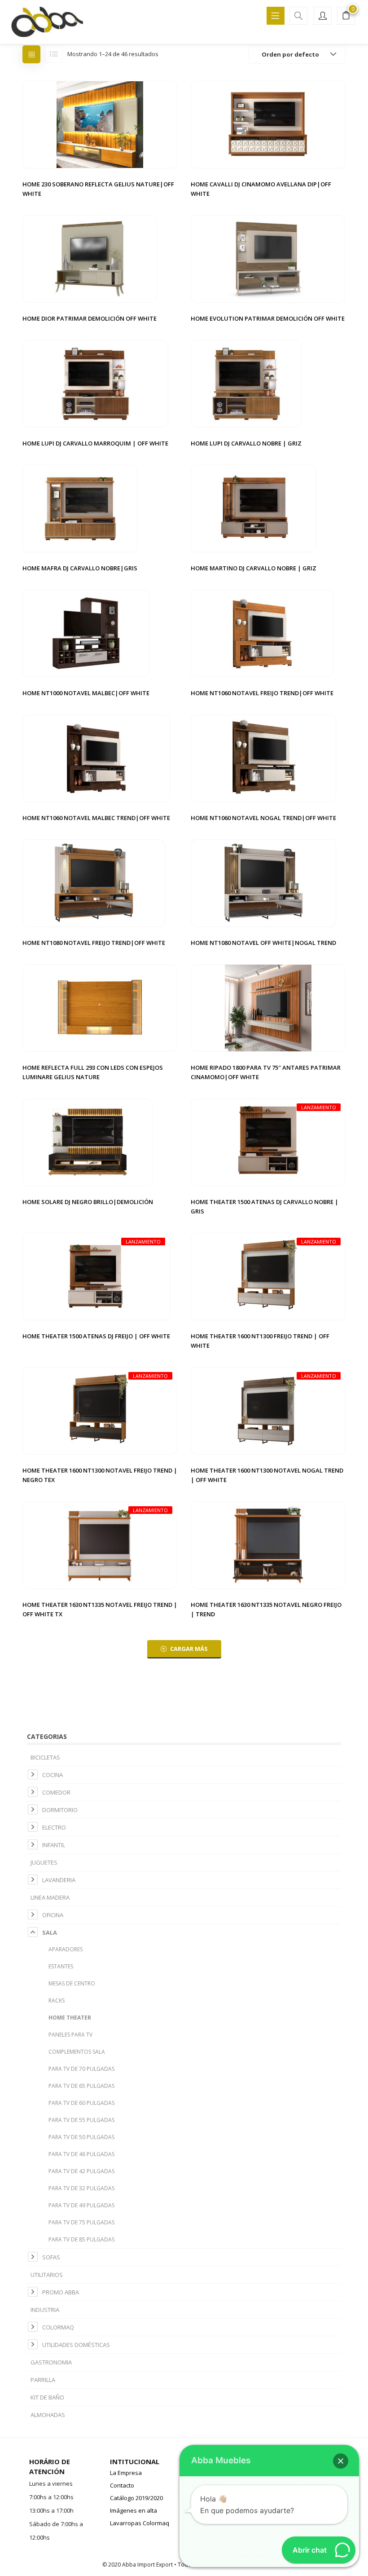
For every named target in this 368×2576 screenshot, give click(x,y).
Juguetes (44, 1862)
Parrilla (43, 2380)
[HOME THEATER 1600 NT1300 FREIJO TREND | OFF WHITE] (268, 1276)
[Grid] (31, 54)
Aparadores (66, 1949)
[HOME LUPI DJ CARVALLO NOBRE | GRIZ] (246, 383)
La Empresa (126, 2473)
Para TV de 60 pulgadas (81, 2103)
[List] (54, 54)
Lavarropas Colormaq (140, 2523)
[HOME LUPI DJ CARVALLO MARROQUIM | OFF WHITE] (95, 383)
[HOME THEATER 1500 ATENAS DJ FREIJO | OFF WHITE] (96, 1276)
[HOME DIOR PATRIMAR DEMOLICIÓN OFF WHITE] (90, 258)
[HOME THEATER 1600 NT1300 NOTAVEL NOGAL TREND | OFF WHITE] (268, 1410)
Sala (50, 1932)
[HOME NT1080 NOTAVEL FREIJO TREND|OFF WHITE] (94, 882)
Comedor (56, 1792)
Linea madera (50, 1897)
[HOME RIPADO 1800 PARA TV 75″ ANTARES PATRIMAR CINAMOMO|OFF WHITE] (268, 1007)
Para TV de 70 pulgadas (81, 2069)
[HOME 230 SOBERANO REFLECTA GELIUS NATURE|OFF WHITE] (100, 124)
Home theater (70, 2018)
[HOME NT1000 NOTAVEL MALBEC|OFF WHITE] (86, 633)
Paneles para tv (70, 2035)
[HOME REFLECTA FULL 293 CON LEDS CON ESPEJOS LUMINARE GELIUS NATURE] (100, 1007)
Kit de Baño (47, 2397)
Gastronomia (51, 2362)
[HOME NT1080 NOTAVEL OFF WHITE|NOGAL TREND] (264, 882)
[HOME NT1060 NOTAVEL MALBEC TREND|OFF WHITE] (96, 758)
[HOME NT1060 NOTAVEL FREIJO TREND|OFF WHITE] (262, 633)
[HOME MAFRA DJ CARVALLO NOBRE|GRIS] (80, 508)
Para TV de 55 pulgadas (81, 2120)
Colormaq (58, 2327)
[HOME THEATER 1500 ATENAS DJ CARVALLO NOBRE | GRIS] (268, 1142)
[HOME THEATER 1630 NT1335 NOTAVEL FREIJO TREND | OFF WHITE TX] (100, 1544)
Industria (45, 2310)
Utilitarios (47, 2275)
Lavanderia (59, 1880)
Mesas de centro (72, 1983)
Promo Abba (61, 2292)
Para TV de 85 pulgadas (81, 2239)
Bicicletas (45, 1757)
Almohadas (48, 2415)
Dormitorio (60, 1810)
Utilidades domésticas (76, 2345)
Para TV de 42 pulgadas (81, 2171)
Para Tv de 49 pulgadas (81, 2205)
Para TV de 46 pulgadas (81, 2154)
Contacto (122, 2485)
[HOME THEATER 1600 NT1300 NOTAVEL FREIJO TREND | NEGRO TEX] (100, 1410)
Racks (57, 2000)
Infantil (54, 1845)
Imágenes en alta (134, 2510)
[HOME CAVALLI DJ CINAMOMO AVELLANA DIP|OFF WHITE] (268, 124)
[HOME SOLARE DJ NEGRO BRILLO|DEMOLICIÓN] (88, 1142)
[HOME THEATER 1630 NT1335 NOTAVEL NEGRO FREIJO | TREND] (268, 1544)
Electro (54, 1827)
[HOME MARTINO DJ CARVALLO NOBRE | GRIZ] (254, 508)
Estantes (61, 1966)
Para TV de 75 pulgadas (81, 2222)
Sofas (51, 2257)
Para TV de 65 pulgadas (81, 2086)
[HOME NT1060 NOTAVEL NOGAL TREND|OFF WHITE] (264, 758)
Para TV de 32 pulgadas (81, 2188)
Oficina (53, 1915)
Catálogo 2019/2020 (136, 2498)
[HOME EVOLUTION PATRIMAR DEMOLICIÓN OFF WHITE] (268, 258)
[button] (346, 17)
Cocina (53, 1775)
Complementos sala (77, 2052)
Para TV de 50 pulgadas (81, 2137)
